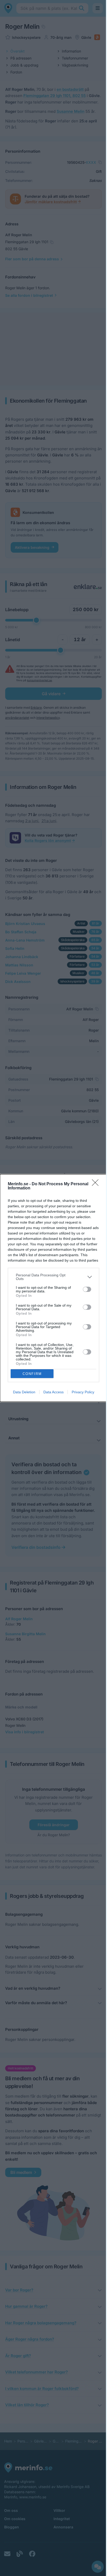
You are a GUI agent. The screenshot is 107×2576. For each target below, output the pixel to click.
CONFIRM (32, 1374)
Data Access (53, 1392)
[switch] (87, 1289)
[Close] (97, 1184)
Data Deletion (24, 1392)
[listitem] (53, 1277)
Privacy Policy (83, 1392)
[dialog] (53, 1288)
